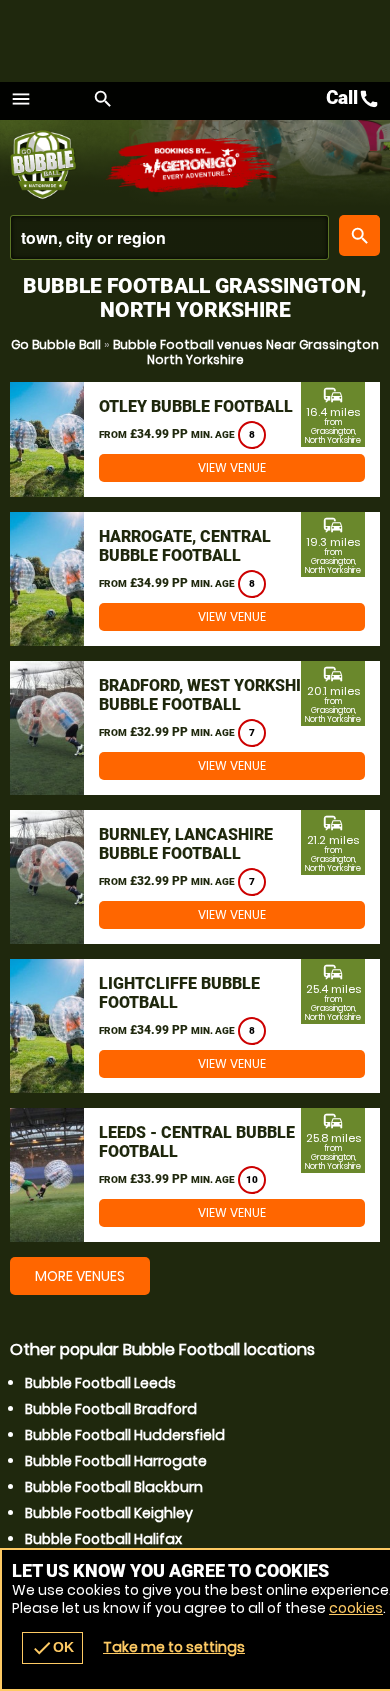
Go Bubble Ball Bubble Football (57, 165)
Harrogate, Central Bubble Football (185, 546)
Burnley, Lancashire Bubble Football (186, 844)
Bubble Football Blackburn (114, 1487)
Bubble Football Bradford (111, 1409)
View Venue (232, 467)
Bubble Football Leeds (100, 1383)
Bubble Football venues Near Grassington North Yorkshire (246, 352)
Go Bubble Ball (56, 344)
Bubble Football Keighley (109, 1513)
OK (52, 1648)
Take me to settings (174, 1647)
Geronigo (192, 165)
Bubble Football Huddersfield (125, 1435)
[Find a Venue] (169, 237)
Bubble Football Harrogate (116, 1461)
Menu (21, 99)
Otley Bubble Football (196, 406)
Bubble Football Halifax (103, 1539)
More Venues (80, 1276)
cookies (356, 1608)
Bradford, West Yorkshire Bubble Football (209, 695)
